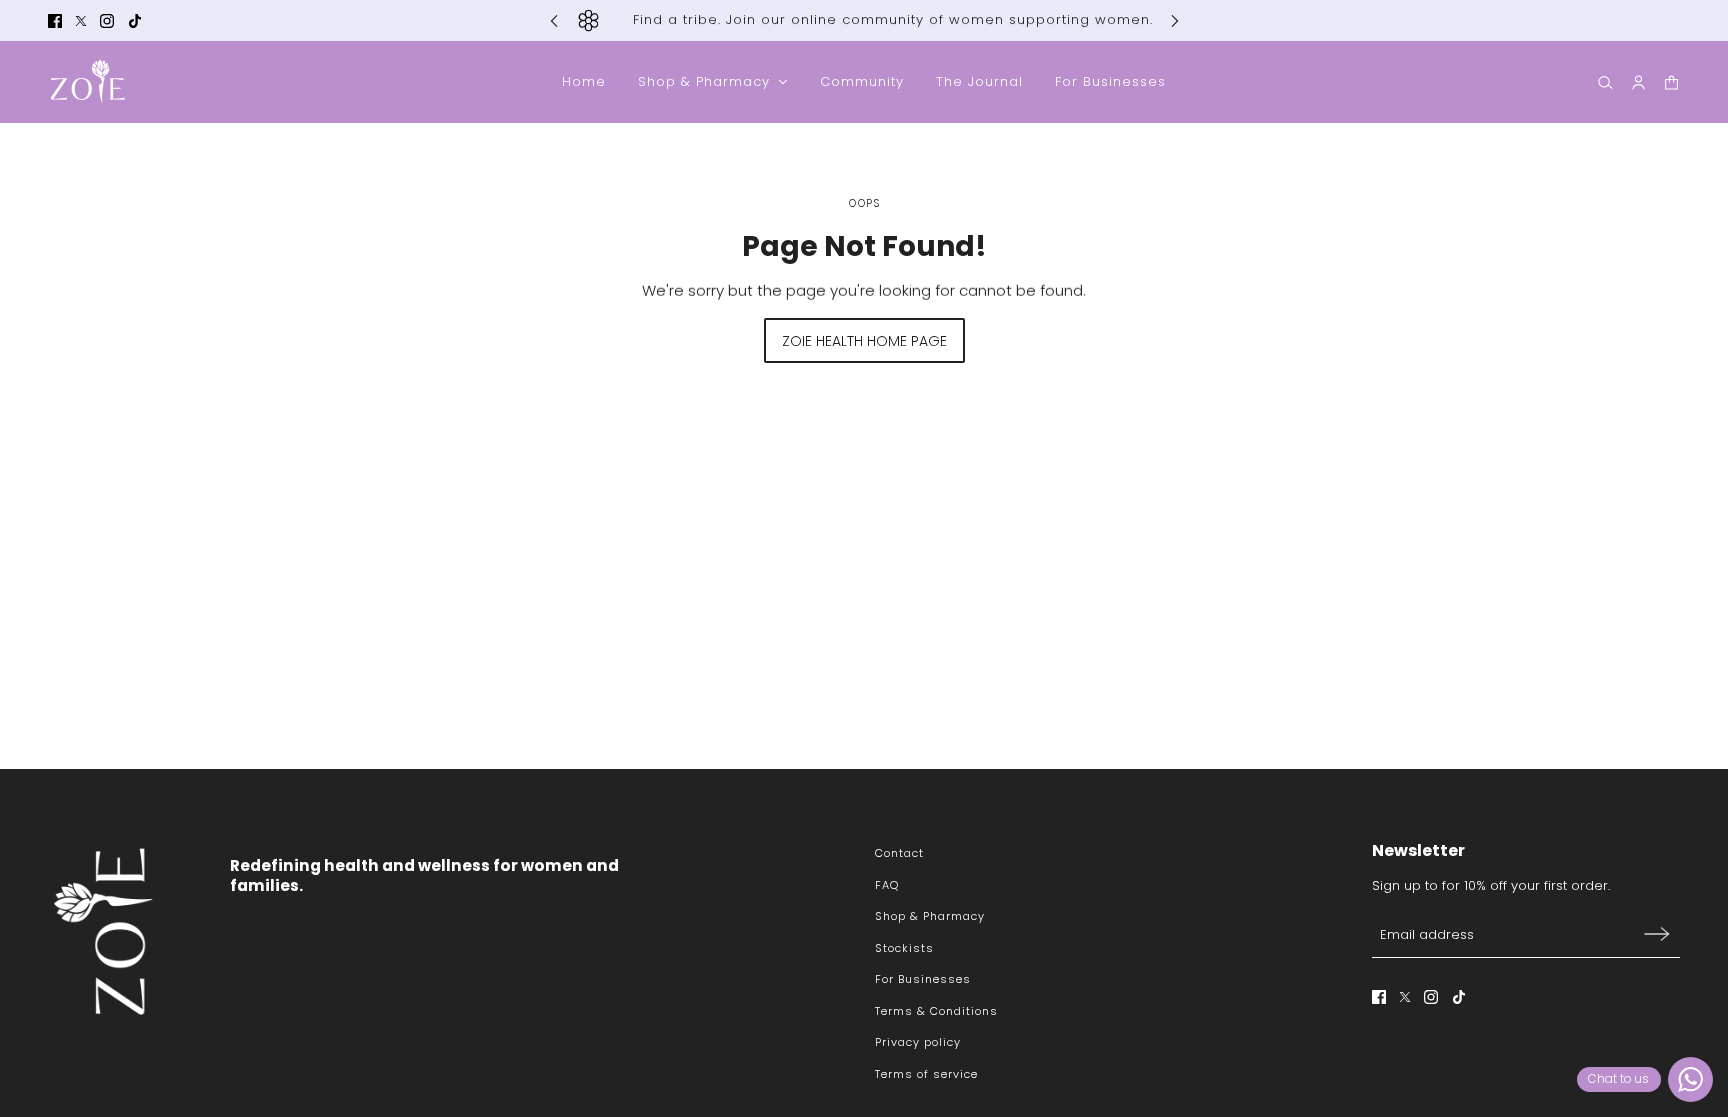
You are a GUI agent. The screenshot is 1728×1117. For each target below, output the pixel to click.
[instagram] (107, 21)
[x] (81, 21)
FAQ (887, 885)
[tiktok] (135, 21)
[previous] (554, 20)
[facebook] (55, 21)
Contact (899, 853)
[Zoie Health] (88, 82)
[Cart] (1671, 82)
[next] (1175, 20)
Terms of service (926, 1074)
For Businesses (923, 979)
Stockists (904, 948)
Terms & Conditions (936, 1011)
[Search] (1605, 82)
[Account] (1638, 82)
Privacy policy (918, 1042)
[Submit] (1657, 933)
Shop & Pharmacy (930, 916)
